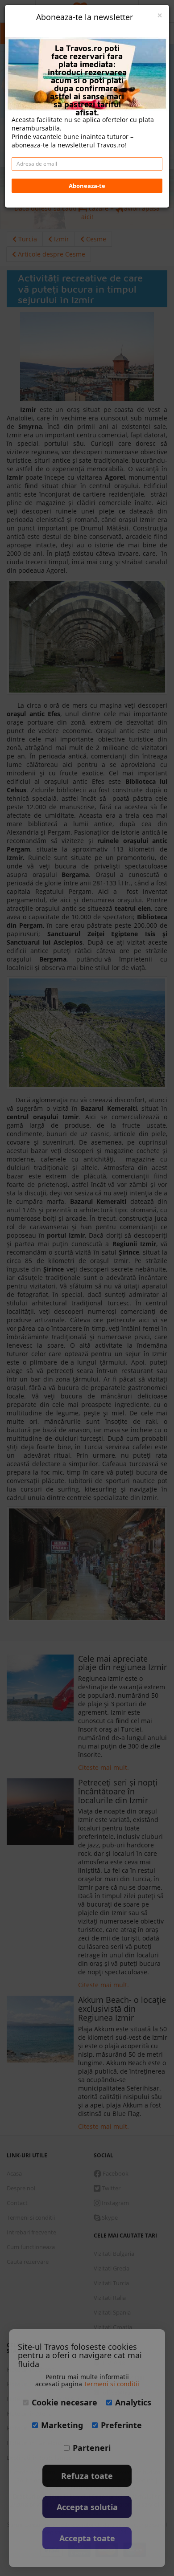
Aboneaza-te (87, 186)
